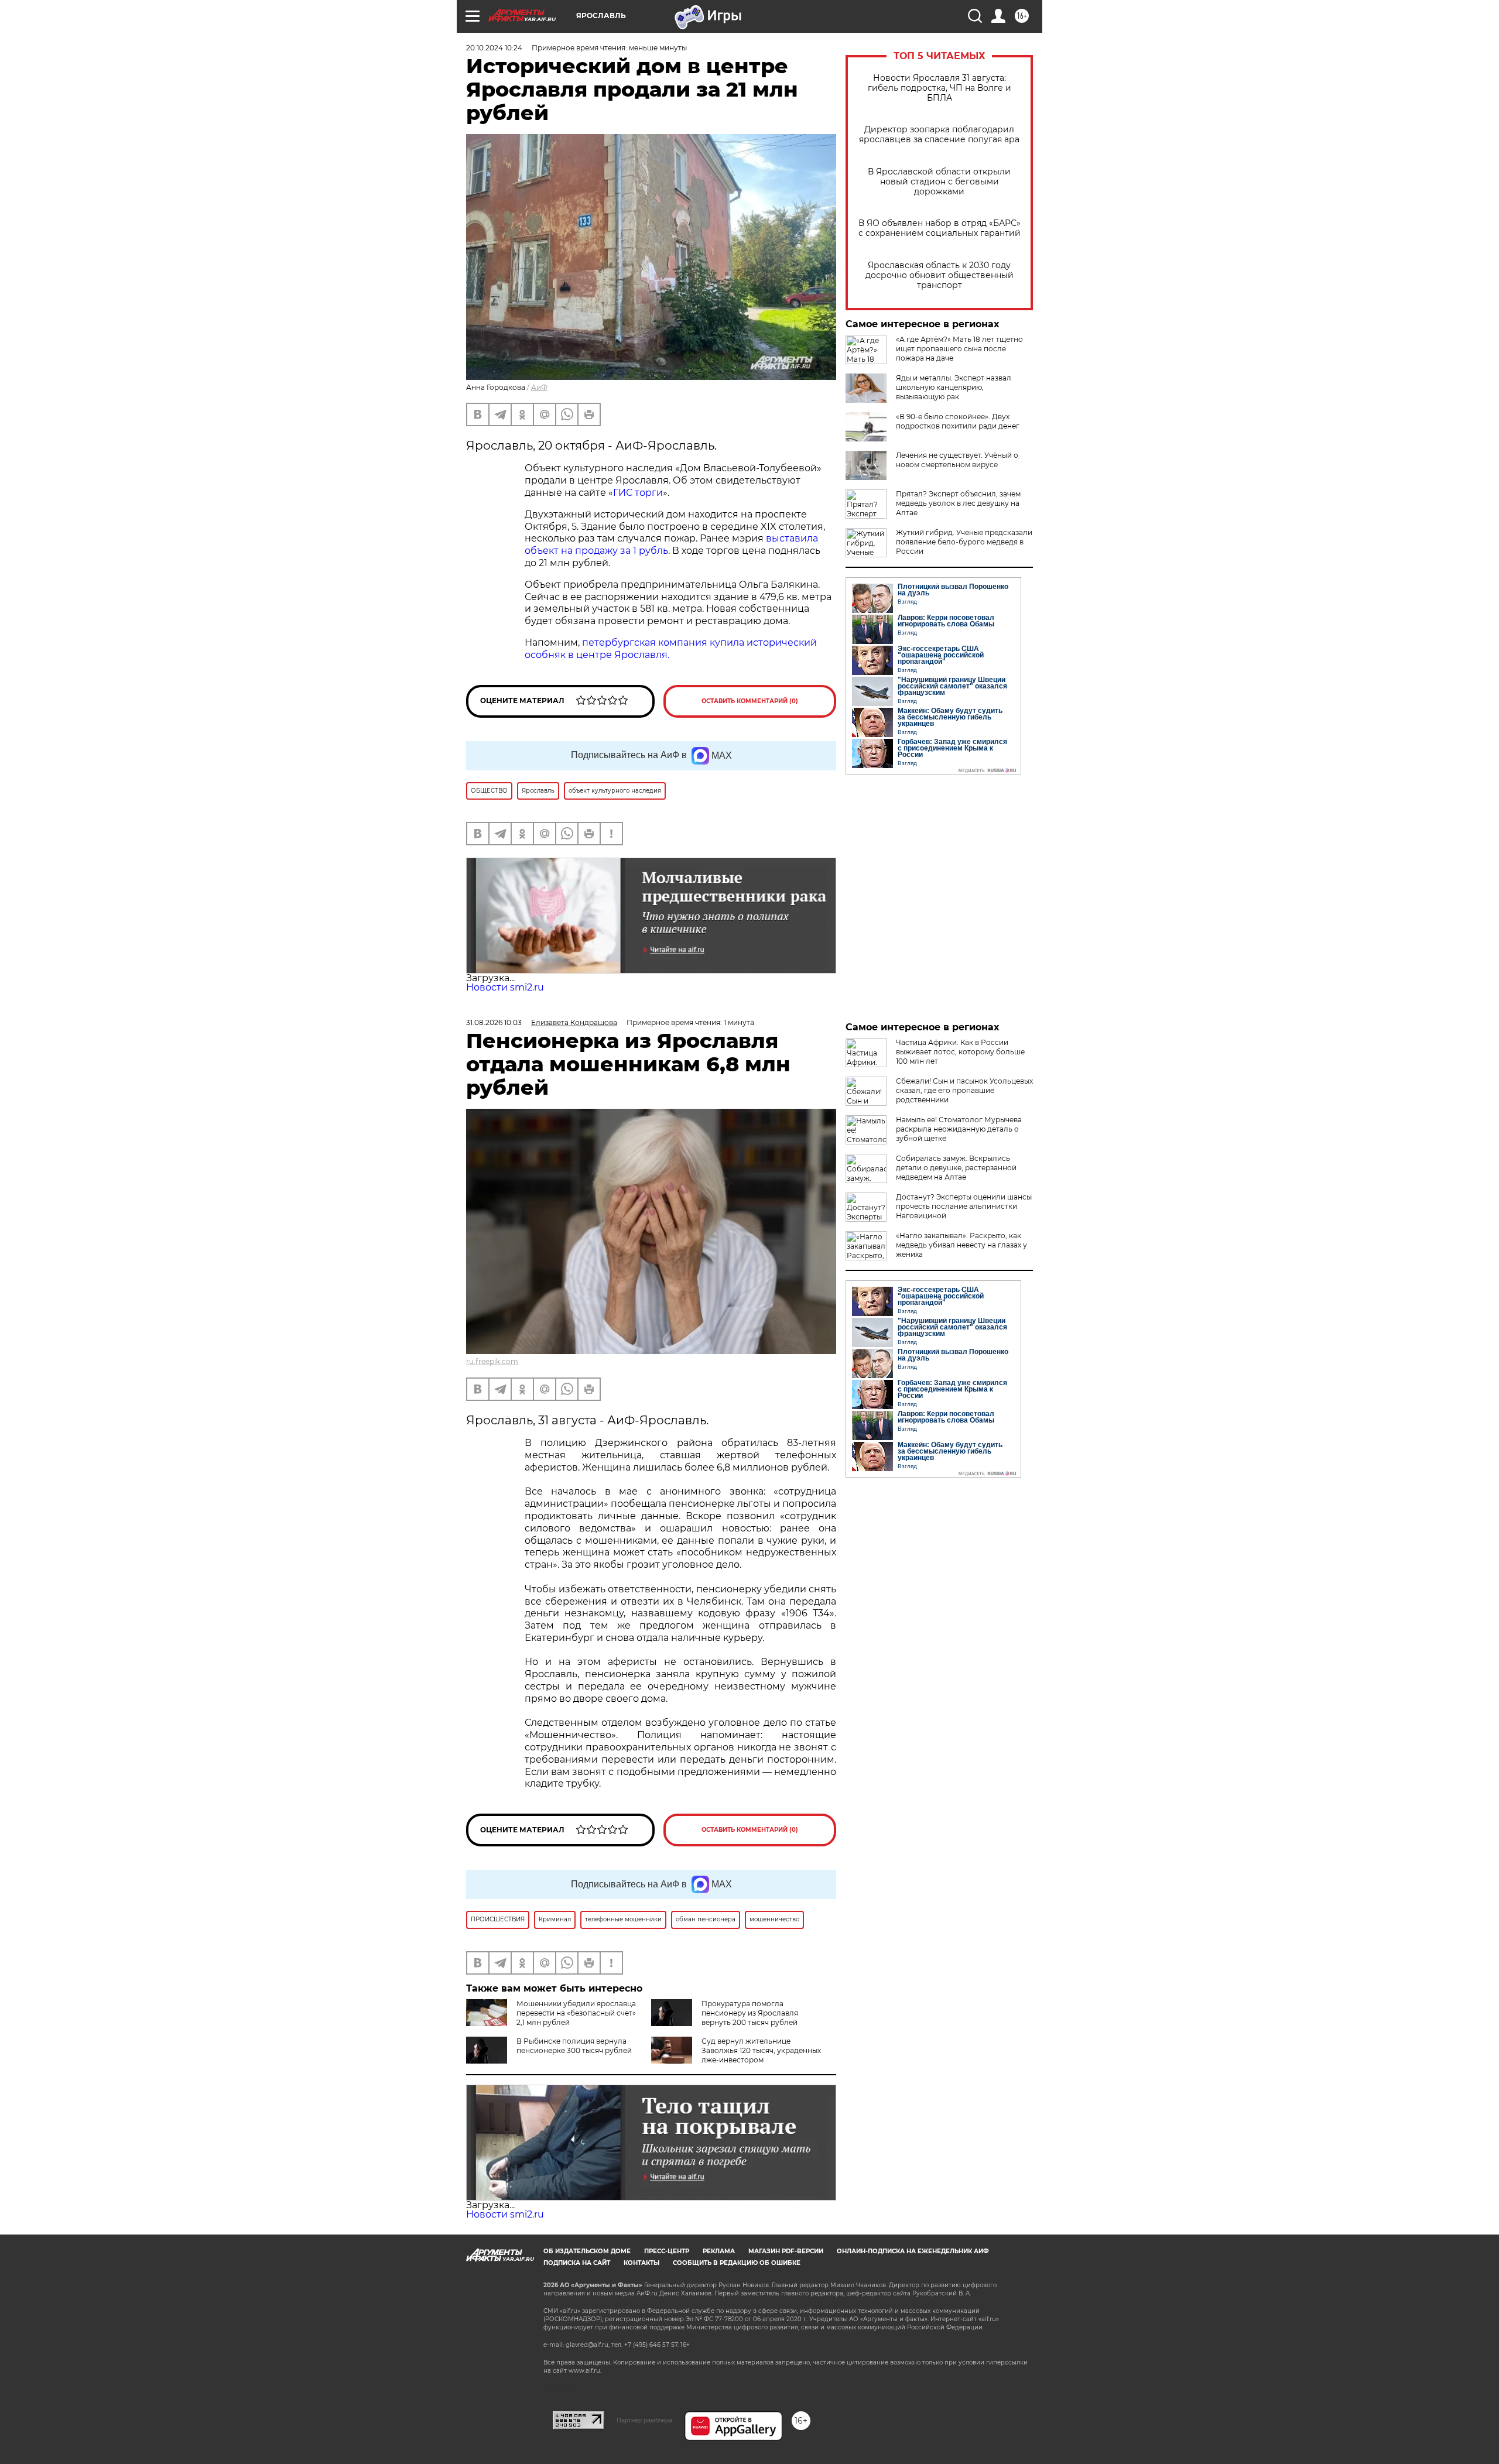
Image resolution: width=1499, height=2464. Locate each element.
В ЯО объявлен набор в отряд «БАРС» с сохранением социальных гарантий (940, 228)
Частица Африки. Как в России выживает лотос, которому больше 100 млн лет (960, 1052)
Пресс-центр (667, 2251)
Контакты (641, 2263)
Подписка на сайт (577, 2263)
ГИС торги (638, 493)
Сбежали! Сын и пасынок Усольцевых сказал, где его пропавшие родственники (964, 1090)
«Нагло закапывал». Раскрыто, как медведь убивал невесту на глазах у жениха (961, 1245)
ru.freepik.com (492, 1361)
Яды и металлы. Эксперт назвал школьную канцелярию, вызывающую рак (954, 387)
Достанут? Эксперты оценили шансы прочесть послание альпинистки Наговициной (964, 1206)
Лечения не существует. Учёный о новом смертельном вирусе (957, 460)
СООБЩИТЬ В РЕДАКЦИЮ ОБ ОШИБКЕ (737, 2263)
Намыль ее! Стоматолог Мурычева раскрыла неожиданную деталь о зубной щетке (959, 1129)
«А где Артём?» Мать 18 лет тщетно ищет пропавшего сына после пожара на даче (959, 349)
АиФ (539, 387)
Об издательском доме (587, 2251)
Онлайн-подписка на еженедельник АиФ (913, 2251)
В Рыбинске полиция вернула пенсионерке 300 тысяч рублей (574, 2046)
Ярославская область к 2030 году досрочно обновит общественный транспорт (940, 275)
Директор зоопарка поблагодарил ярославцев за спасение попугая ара (939, 135)
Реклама (719, 2251)
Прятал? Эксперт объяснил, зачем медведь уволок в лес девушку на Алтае (958, 503)
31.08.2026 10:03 (494, 1022)
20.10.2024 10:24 (494, 48)
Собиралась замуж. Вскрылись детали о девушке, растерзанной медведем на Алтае (956, 1168)
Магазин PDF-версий (786, 2251)
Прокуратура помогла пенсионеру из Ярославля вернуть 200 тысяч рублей (750, 2013)
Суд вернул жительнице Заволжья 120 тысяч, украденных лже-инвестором (761, 2050)
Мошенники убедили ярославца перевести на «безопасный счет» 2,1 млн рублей (576, 2013)
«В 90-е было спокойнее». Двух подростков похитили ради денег (958, 421)
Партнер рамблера (644, 2420)
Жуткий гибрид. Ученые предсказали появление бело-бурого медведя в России (964, 542)
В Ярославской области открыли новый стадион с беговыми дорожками (939, 182)
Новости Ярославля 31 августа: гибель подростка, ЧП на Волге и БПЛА (940, 88)
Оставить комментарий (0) (750, 701)
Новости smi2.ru (505, 987)
